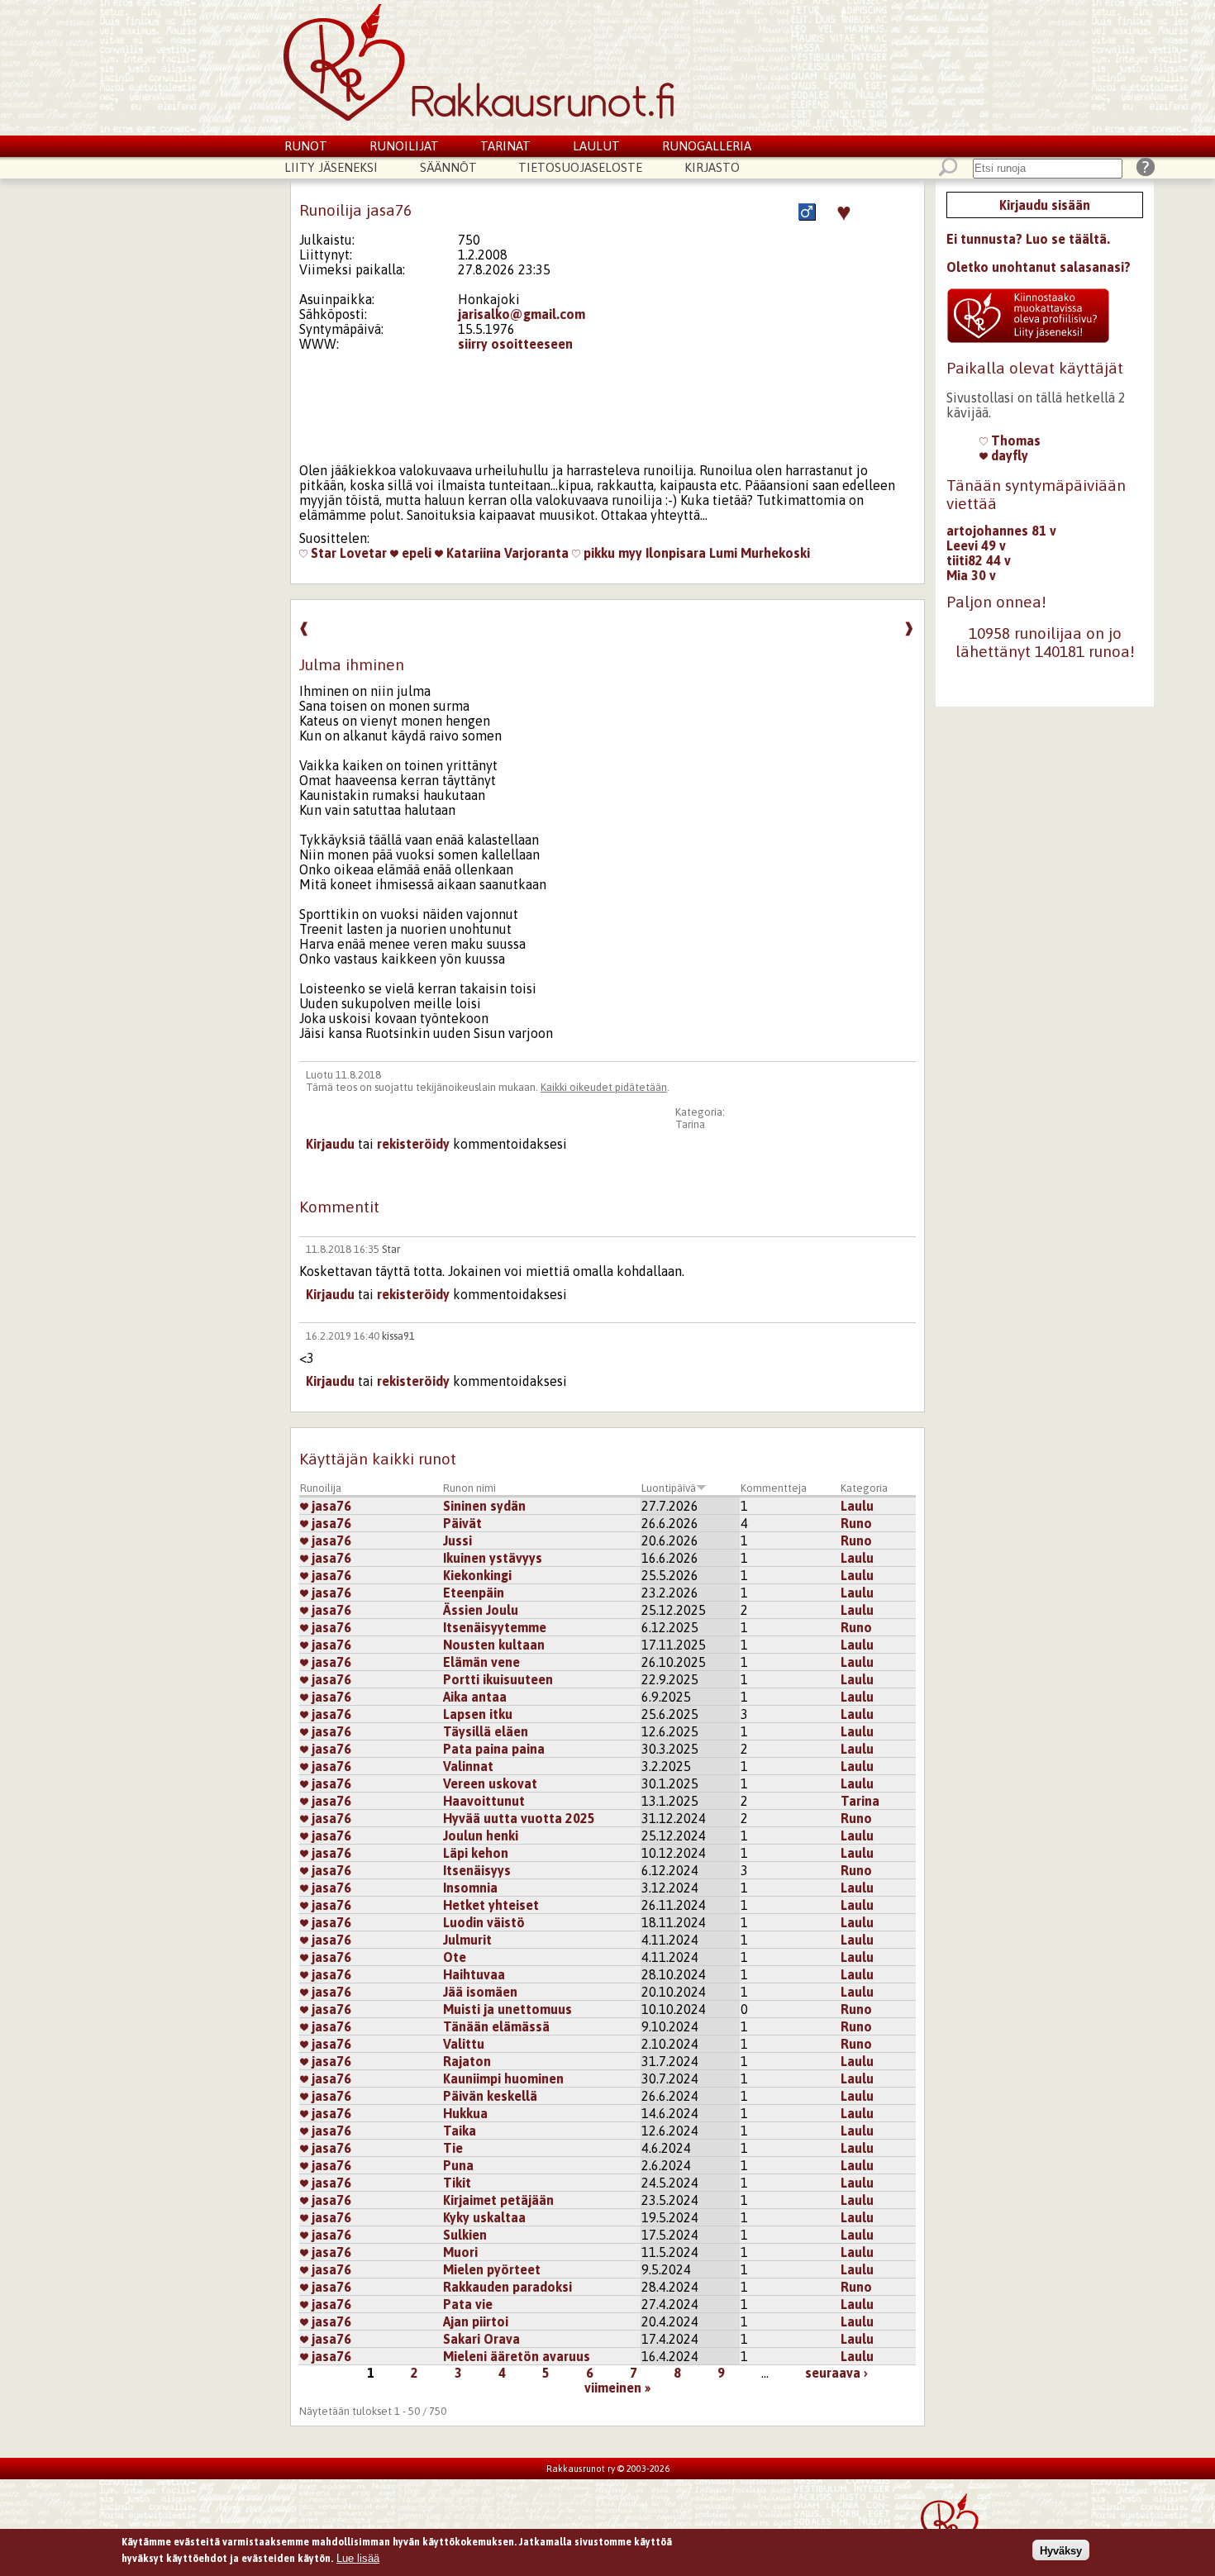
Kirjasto (712, 167)
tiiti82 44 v (979, 560)
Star (322, 553)
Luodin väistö (484, 1922)
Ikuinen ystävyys (493, 1558)
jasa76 (330, 1506)
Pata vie (468, 2304)
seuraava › (836, 2373)
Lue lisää (358, 2557)
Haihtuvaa (474, 1974)
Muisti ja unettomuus (507, 2009)
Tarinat (505, 146)
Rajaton (467, 2061)
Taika (460, 2131)
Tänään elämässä (496, 2026)
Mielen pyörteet (492, 2269)
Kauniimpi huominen (503, 2078)
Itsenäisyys (477, 1870)
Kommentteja (774, 1488)
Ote (455, 1957)
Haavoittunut (484, 1801)
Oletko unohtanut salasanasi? (1039, 267)
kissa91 (398, 1336)
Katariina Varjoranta (506, 553)
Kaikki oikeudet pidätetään (604, 1087)
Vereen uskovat (490, 1783)
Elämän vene (481, 1662)
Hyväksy (1061, 2550)
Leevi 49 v (976, 545)
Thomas (1014, 440)
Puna (458, 2165)
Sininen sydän (484, 1506)
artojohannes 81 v (1001, 531)
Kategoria (864, 1488)
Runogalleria (707, 146)
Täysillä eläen (486, 1731)
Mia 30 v (971, 575)
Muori (460, 2252)
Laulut (596, 146)
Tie (453, 2148)
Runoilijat (404, 146)
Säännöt (448, 167)
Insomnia (470, 1888)
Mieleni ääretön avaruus (517, 2356)
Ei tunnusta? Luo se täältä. (1028, 239)
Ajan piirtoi (476, 2321)
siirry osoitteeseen (515, 344)
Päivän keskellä (490, 2096)
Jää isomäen (480, 1992)
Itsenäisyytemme (495, 1627)
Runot (306, 146)
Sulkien (465, 2235)
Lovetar (363, 553)
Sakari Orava (481, 2339)
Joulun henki (481, 1836)
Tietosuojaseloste (580, 167)
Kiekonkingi (477, 1575)
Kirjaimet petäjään (498, 2200)
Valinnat (468, 1766)
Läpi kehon (476, 1853)
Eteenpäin (474, 1593)
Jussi (457, 1540)
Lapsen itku (478, 1714)
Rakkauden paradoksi (507, 2287)
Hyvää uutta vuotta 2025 (519, 1818)
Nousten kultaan (494, 1645)
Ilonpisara (676, 553)
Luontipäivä (669, 1488)
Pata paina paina (494, 1749)
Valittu (464, 2044)
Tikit (457, 2183)
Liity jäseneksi (331, 167)
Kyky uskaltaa (484, 2217)
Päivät (462, 1523)
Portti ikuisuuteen (498, 1679)
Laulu (857, 1506)
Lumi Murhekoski (760, 553)
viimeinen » (617, 2388)
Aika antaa (475, 1697)
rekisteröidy (413, 1144)
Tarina (690, 1124)
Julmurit (467, 1940)
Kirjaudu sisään (1045, 205)
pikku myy (611, 553)
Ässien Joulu (481, 1610)
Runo (856, 1523)
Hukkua (465, 2113)
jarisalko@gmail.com (522, 314)
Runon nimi (469, 1488)
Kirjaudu (330, 1144)
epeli (415, 553)
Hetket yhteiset (491, 1905)
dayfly (1008, 455)
